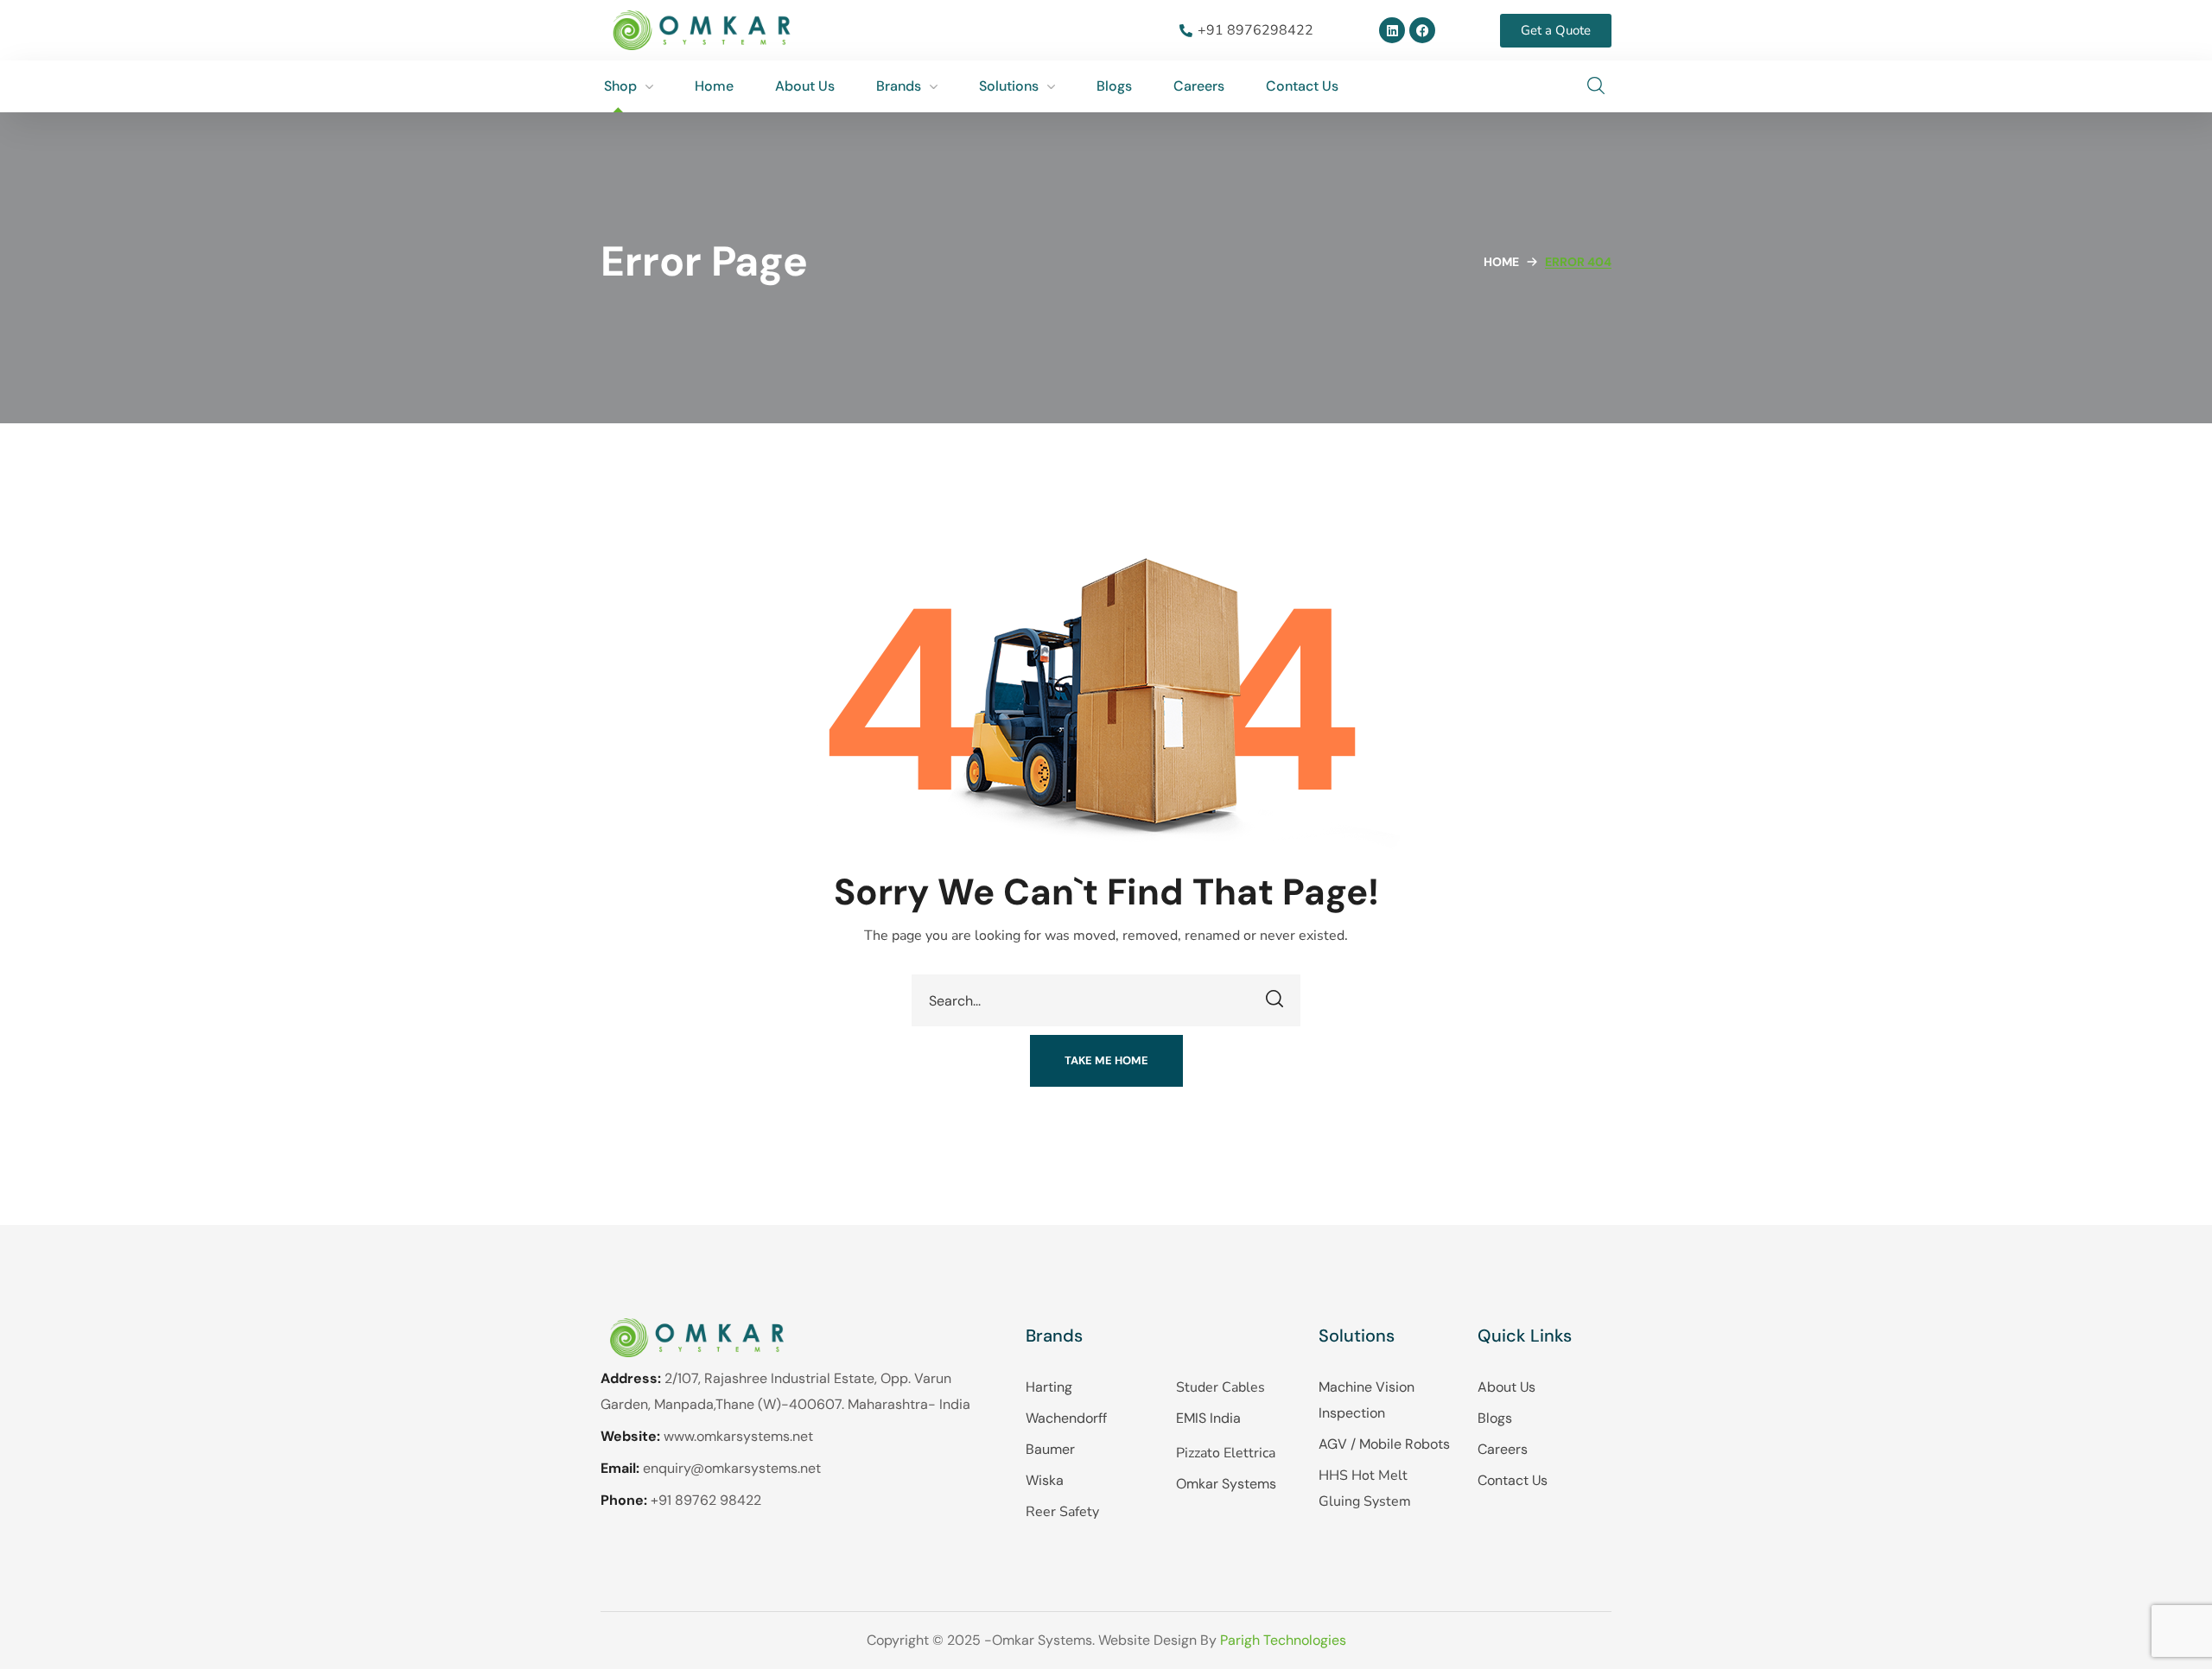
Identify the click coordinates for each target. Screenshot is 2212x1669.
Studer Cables (1220, 1387)
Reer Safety (1062, 1512)
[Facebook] (1422, 30)
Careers (1503, 1449)
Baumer (1050, 1449)
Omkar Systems (1226, 1484)
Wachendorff (1066, 1418)
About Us (1506, 1387)
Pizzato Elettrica (1226, 1453)
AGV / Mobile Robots (1384, 1444)
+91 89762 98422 (706, 1500)
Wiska (1045, 1480)
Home (1501, 262)
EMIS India (1208, 1418)
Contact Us (1513, 1480)
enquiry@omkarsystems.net (732, 1468)
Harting (1049, 1387)
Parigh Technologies (1283, 1640)
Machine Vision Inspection (1367, 1400)
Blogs (1495, 1418)
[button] (1596, 86)
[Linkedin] (1392, 30)
